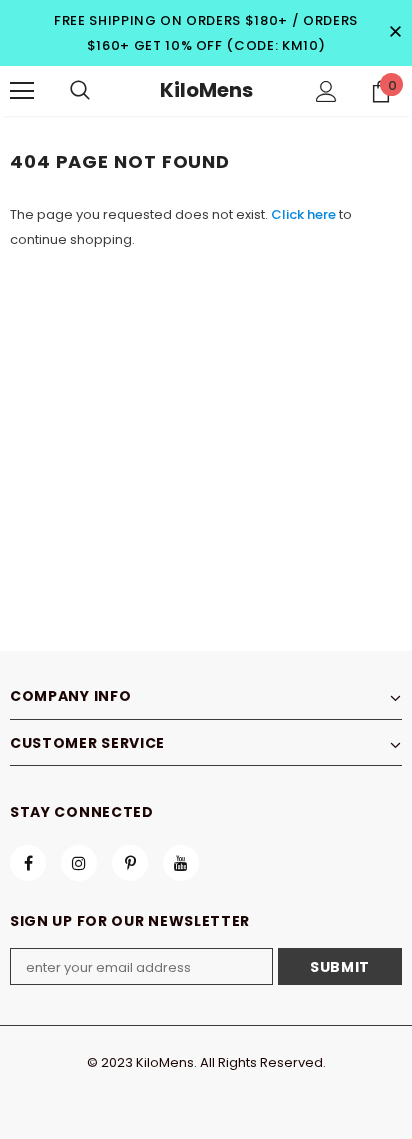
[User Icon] (326, 91)
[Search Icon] (80, 91)
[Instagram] (79, 863)
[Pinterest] (130, 863)
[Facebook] (28, 863)
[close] (395, 33)
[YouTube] (181, 863)
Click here (305, 214)
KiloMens (206, 90)
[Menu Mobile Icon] (22, 91)
